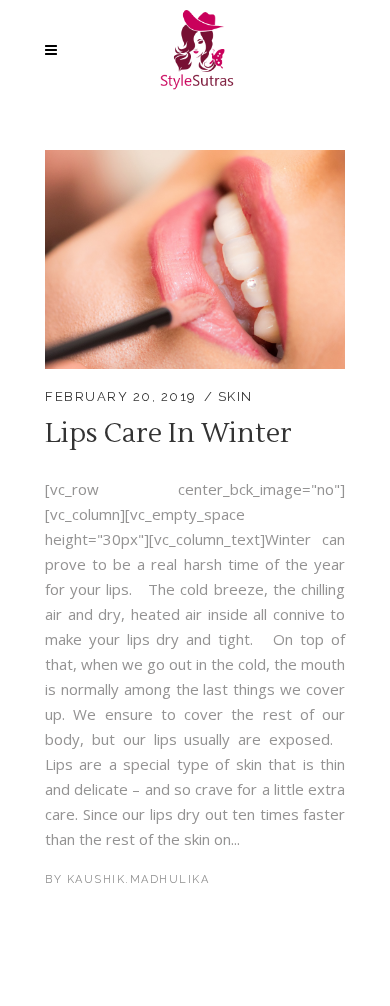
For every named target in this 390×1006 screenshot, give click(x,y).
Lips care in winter (168, 433)
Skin (235, 396)
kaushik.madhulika (138, 879)
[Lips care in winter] (195, 162)
